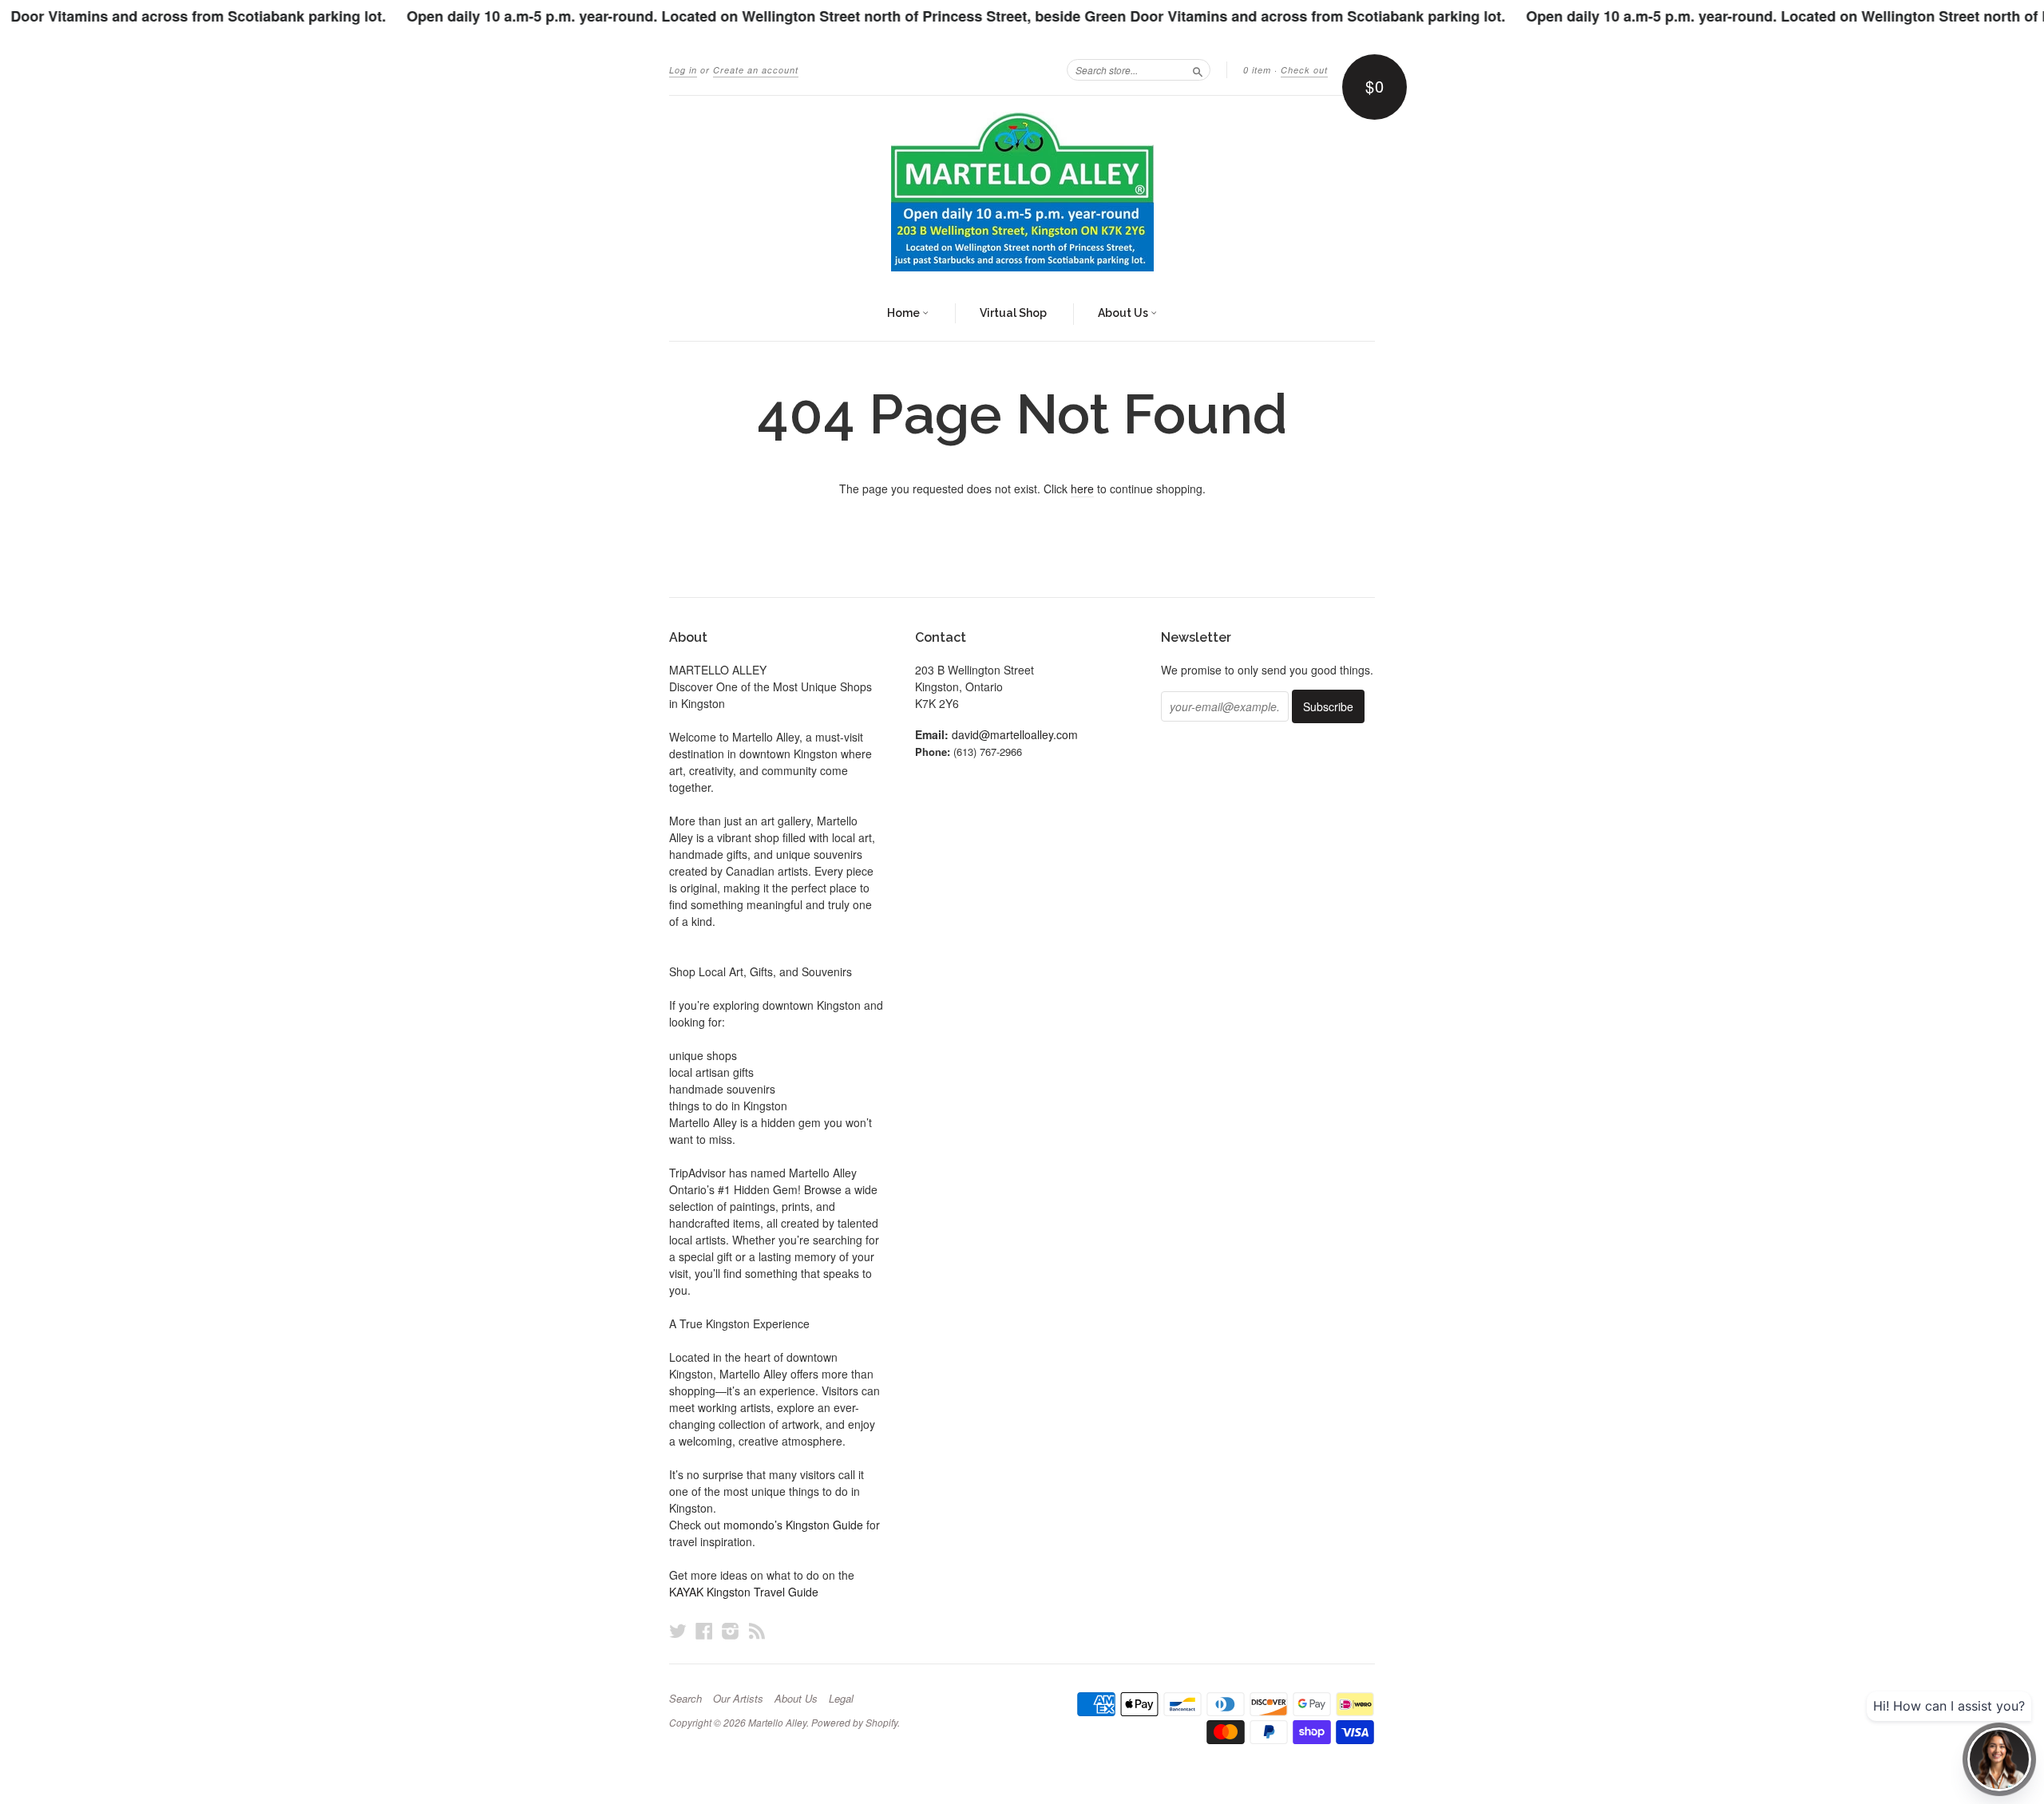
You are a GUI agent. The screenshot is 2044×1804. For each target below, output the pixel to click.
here (1082, 489)
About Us (1124, 313)
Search (685, 1699)
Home (905, 313)
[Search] (1198, 69)
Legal (841, 1699)
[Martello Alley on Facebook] (704, 1630)
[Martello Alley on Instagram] (731, 1630)
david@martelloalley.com (1015, 734)
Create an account (756, 70)
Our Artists (738, 1699)
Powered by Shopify (854, 1722)
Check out (1304, 70)
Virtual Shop (1013, 313)
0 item (1257, 70)
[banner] (1022, 192)
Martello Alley (777, 1722)
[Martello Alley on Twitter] (678, 1630)
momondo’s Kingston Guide (793, 1525)
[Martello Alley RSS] (757, 1630)
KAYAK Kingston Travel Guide (744, 1592)
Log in (683, 70)
